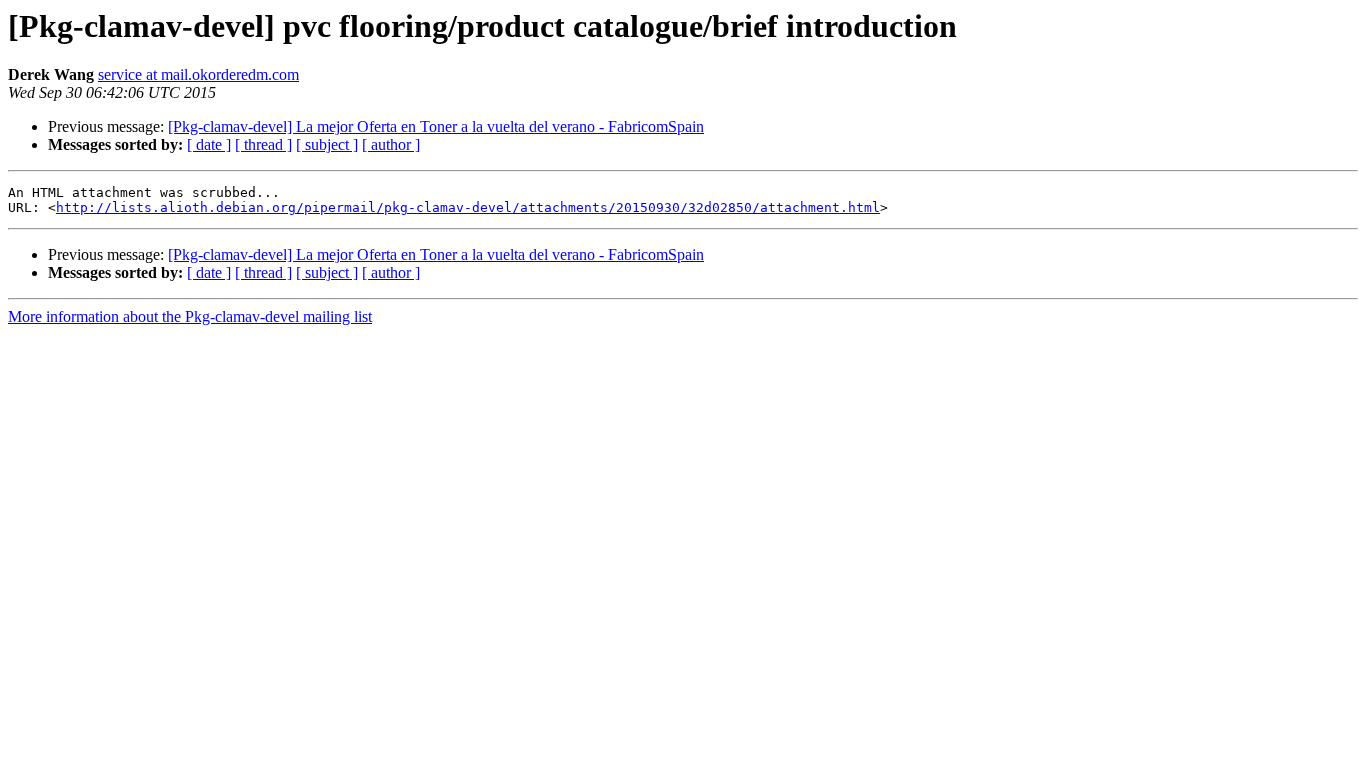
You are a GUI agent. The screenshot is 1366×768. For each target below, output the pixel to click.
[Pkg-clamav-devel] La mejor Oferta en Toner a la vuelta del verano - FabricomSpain (436, 126)
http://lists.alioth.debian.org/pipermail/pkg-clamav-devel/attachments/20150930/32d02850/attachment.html (468, 207)
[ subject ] (327, 144)
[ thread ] (263, 144)
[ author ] (391, 144)
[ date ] (209, 144)
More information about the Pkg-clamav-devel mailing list (190, 316)
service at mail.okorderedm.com (198, 74)
